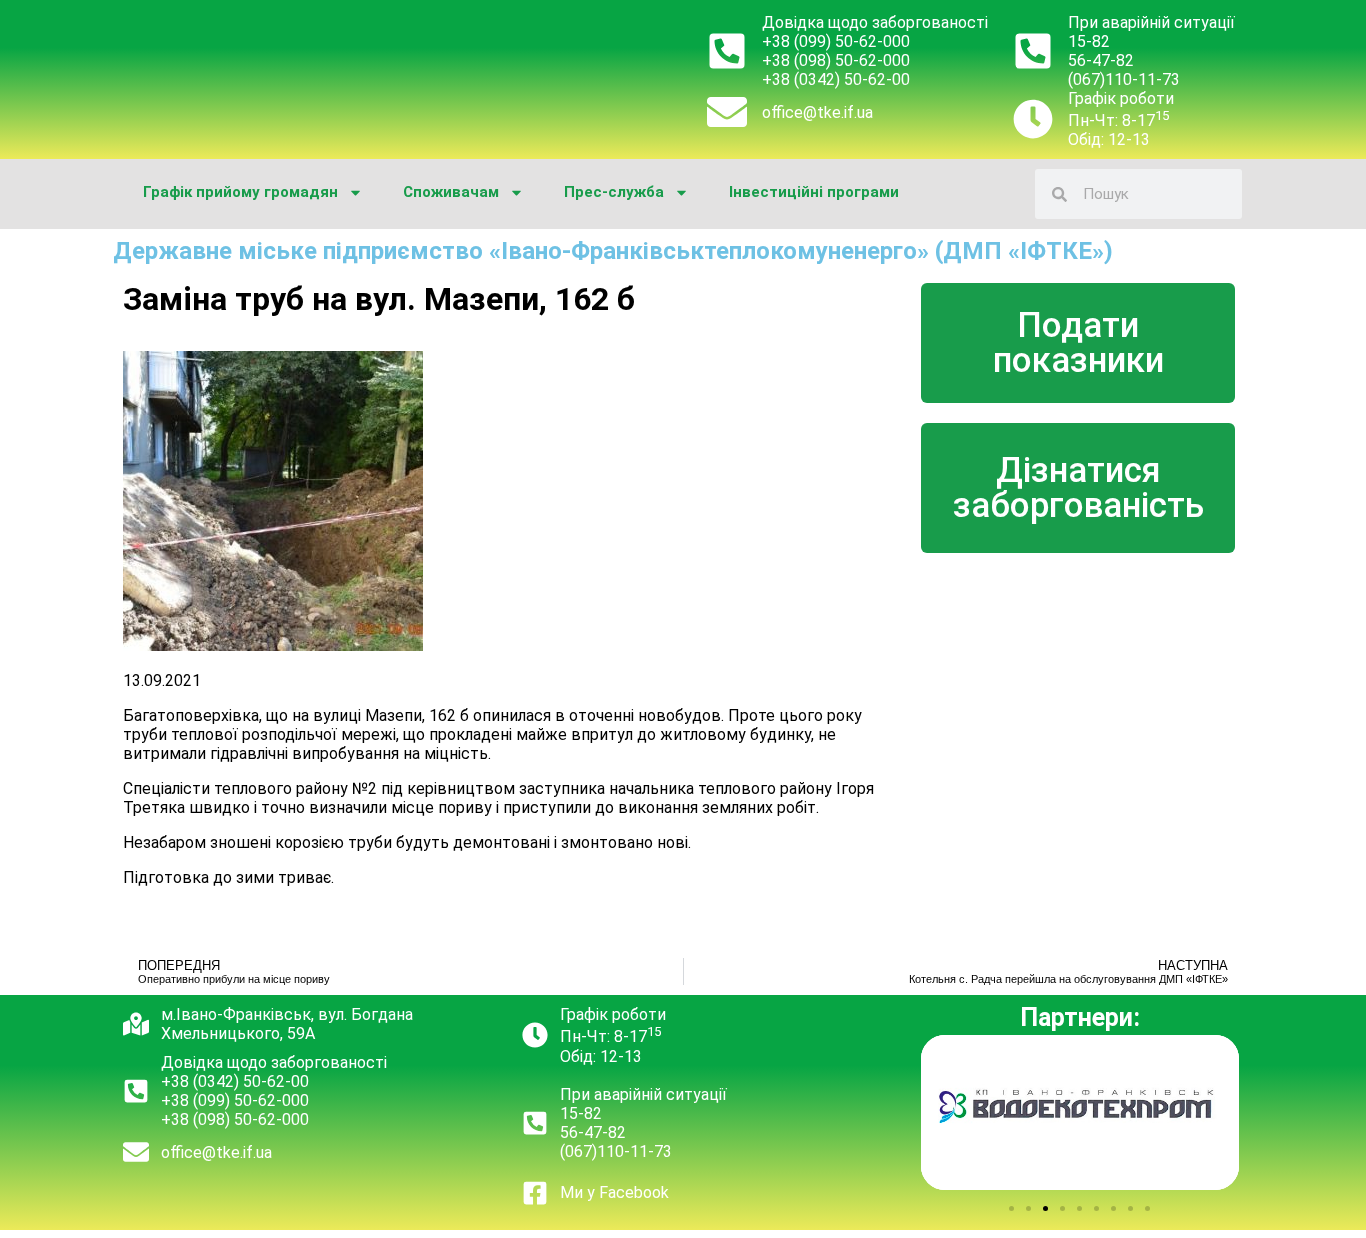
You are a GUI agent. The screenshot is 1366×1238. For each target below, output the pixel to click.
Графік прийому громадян (240, 192)
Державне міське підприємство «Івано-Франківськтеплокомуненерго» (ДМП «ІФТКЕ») (613, 251)
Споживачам (451, 192)
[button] (1011, 1208)
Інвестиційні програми (814, 192)
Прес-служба (614, 192)
